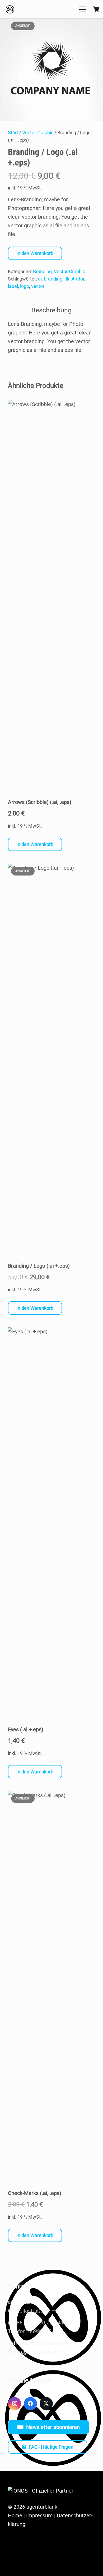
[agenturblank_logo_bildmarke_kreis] (10, 9)
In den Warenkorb (35, 253)
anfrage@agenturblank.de (38, 2343)
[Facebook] (30, 2404)
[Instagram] (15, 2404)
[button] (82, 9)
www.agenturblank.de (33, 2352)
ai (40, 279)
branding (53, 279)
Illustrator (74, 279)
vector (38, 286)
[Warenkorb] (96, 9)
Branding (42, 271)
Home (15, 2515)
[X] (46, 2404)
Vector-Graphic (38, 132)
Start (13, 132)
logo (25, 286)
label (13, 286)
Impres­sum (39, 2515)
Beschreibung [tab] (51, 310)
